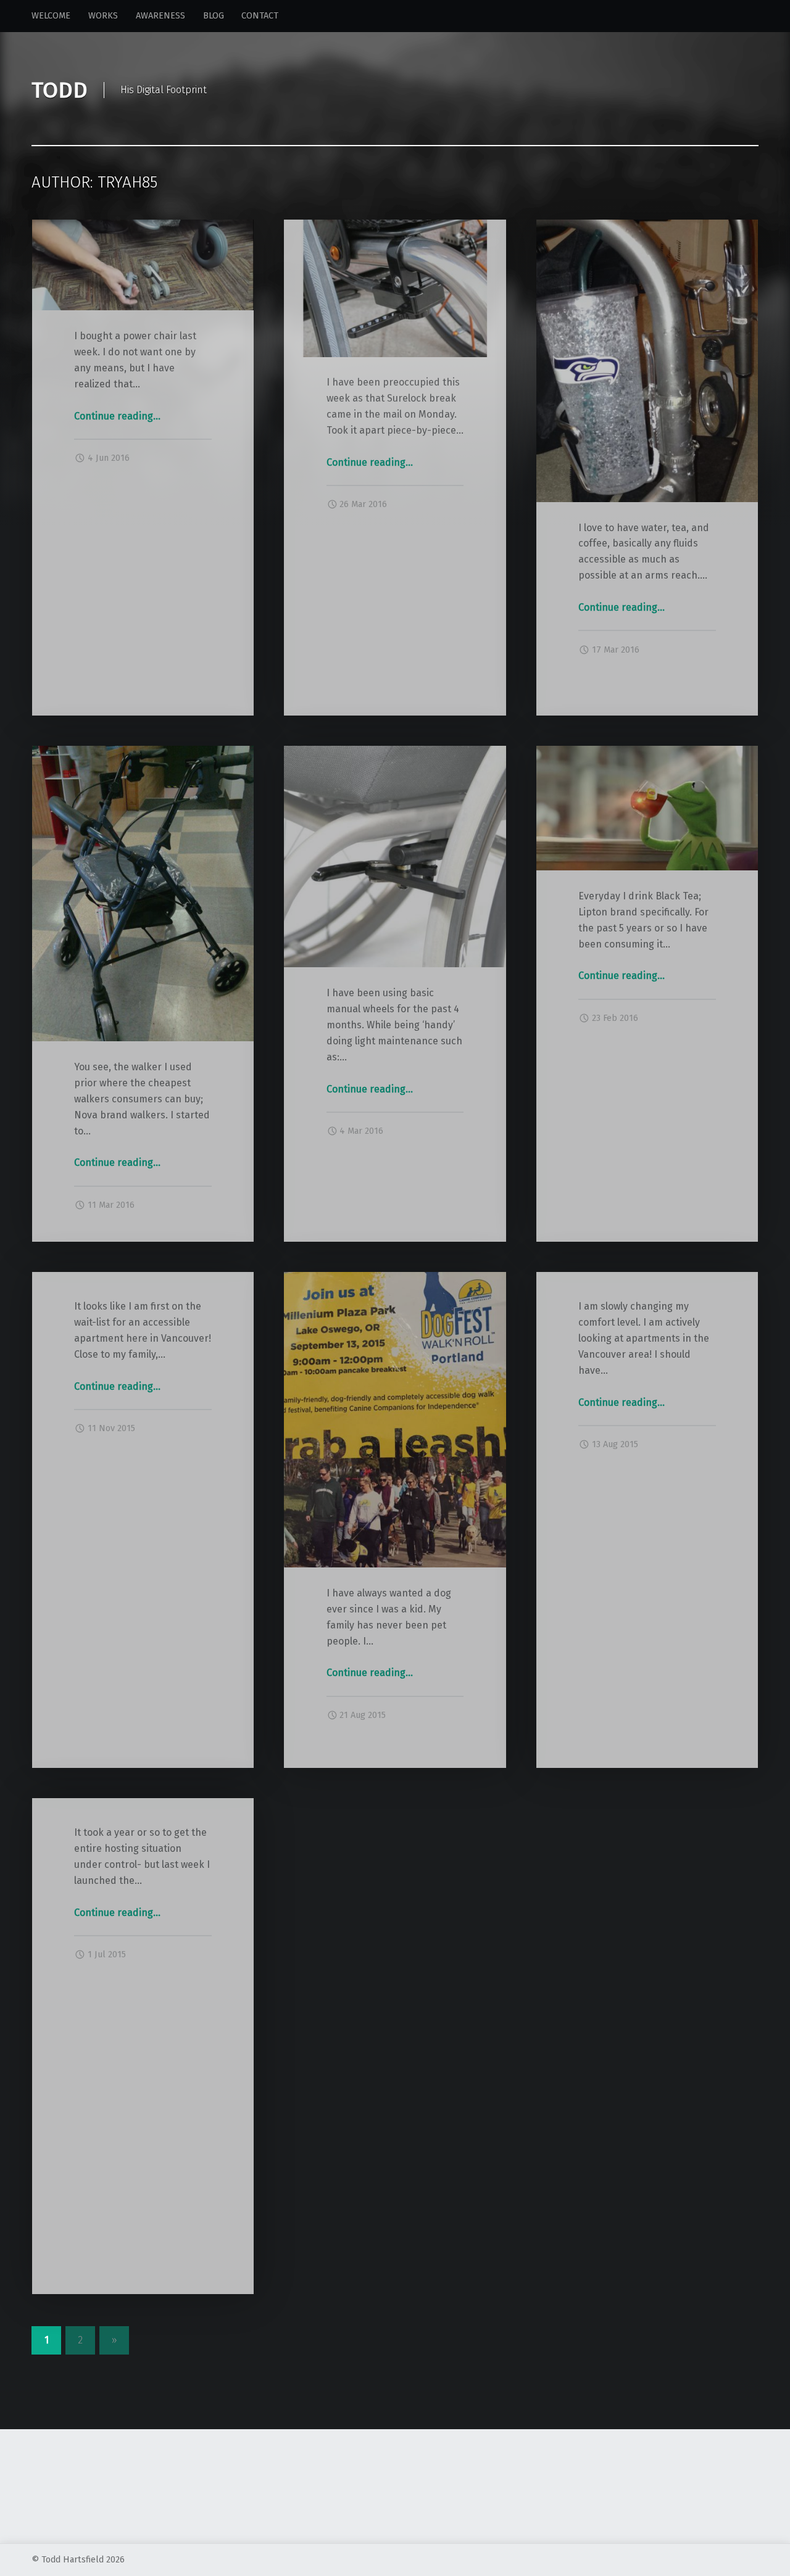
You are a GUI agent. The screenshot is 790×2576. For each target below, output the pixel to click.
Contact (260, 16)
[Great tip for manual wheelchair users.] (647, 227)
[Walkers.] (143, 753)
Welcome (51, 16)
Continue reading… (117, 416)
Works (103, 16)
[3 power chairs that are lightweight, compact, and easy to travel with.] (143, 227)
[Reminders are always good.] (395, 227)
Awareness (160, 16)
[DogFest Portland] (395, 1280)
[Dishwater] (647, 753)
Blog (214, 16)
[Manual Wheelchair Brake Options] (395, 753)
